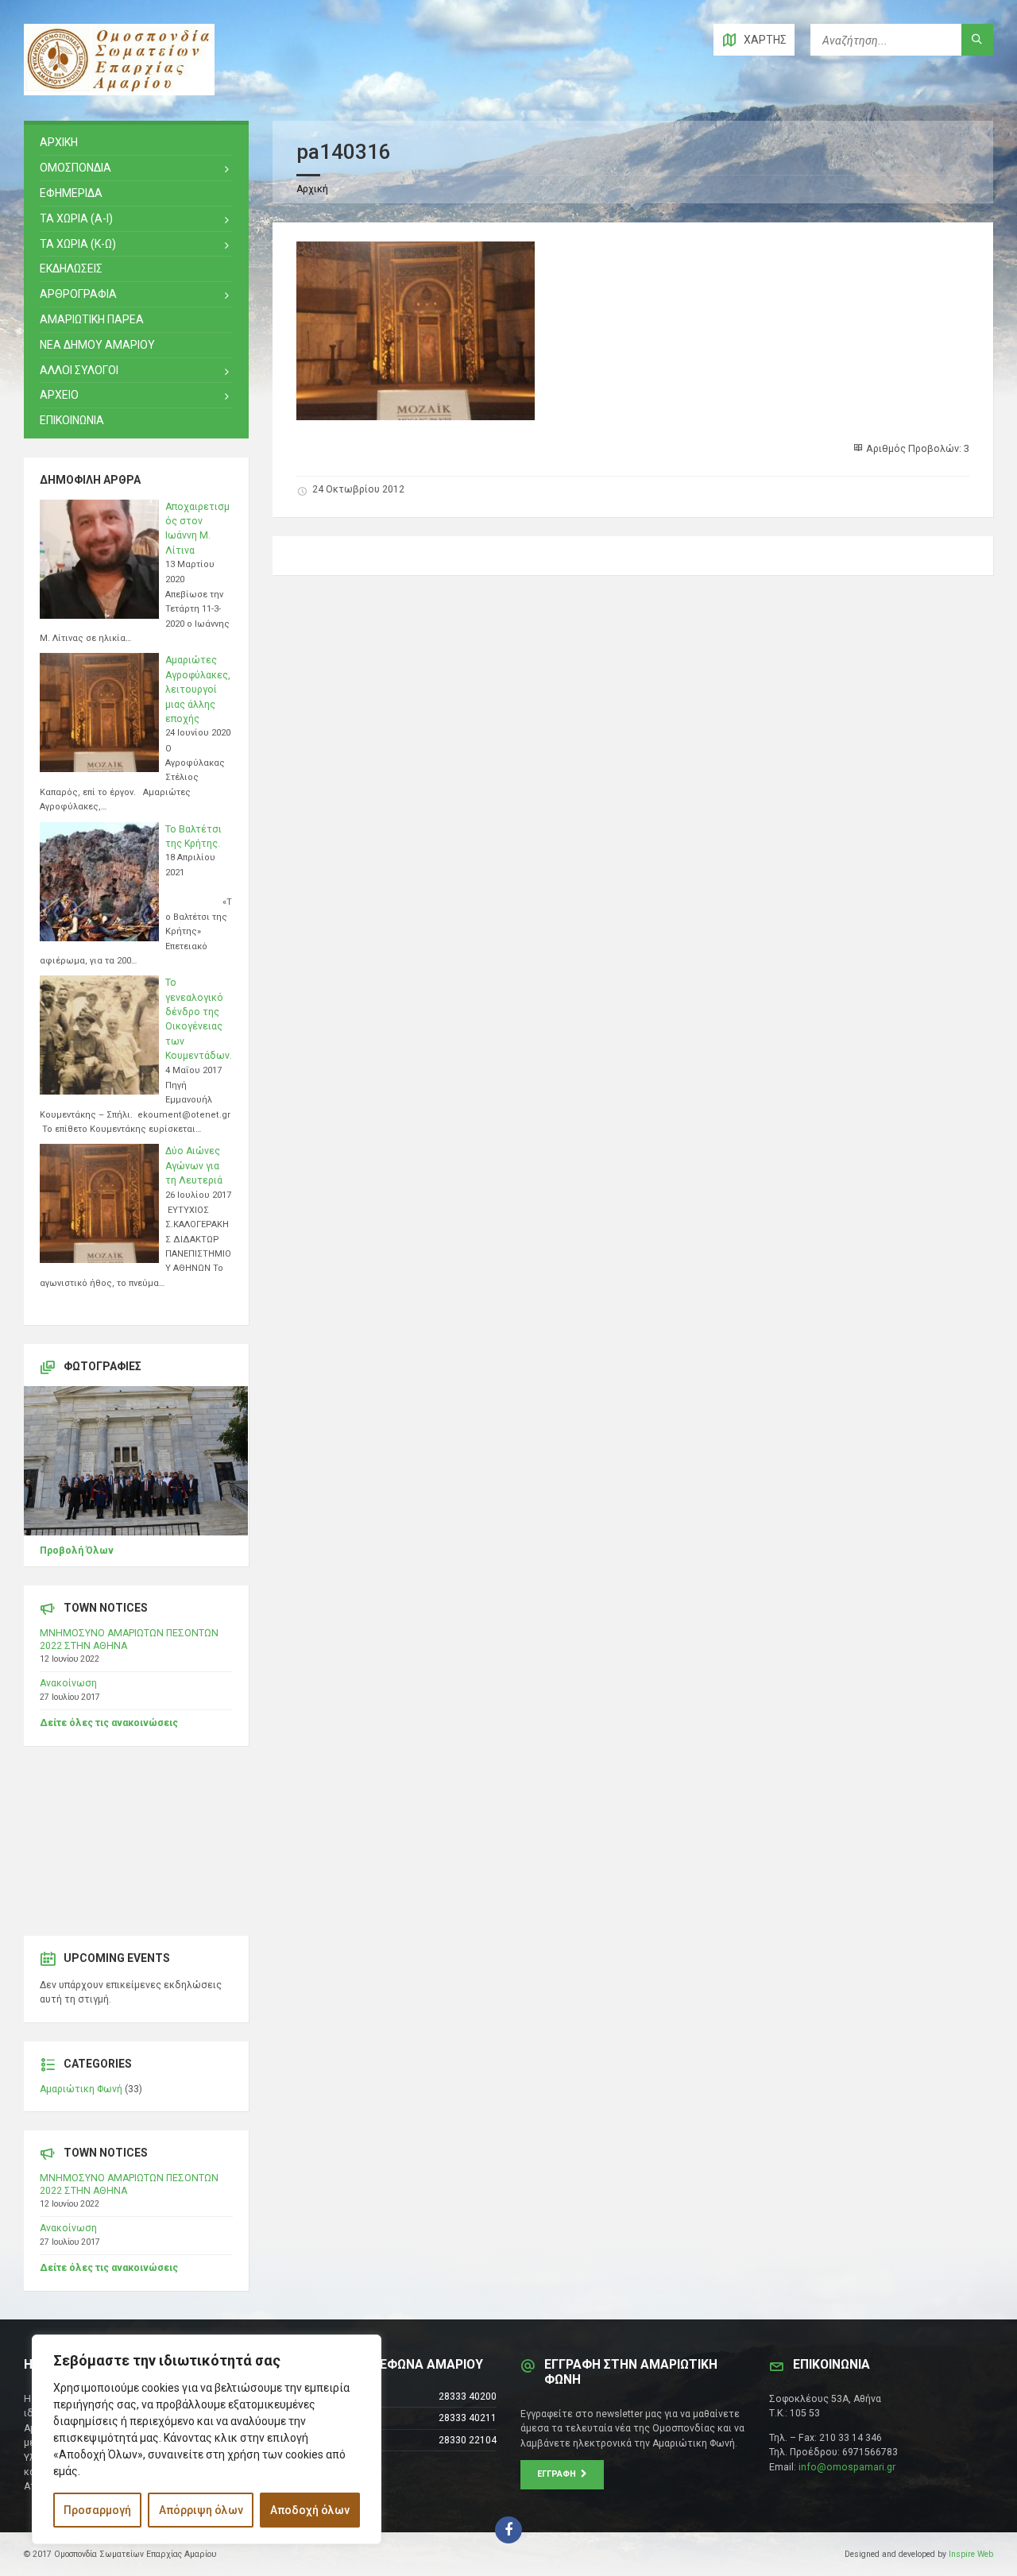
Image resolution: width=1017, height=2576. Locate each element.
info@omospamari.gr (847, 2467)
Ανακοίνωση (68, 1683)
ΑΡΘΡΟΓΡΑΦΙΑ (78, 294)
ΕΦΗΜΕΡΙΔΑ (71, 193)
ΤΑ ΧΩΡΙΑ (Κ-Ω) (78, 244)
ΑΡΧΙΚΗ (59, 142)
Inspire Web (971, 2554)
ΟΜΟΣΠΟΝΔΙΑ (75, 168)
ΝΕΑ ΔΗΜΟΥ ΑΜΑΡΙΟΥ (97, 345)
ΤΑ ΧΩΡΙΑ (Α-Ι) (76, 218)
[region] (207, 2439)
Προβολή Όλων (77, 1551)
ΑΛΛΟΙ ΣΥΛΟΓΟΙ (79, 370)
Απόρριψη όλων (201, 2510)
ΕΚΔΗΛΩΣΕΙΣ (71, 268)
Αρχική (312, 189)
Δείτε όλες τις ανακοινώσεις (109, 1723)
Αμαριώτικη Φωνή (81, 2089)
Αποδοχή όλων (310, 2510)
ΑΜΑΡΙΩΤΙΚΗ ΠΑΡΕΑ (92, 319)
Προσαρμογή (97, 2510)
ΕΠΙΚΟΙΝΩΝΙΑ (72, 420)
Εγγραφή (559, 2474)
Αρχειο (59, 395)
